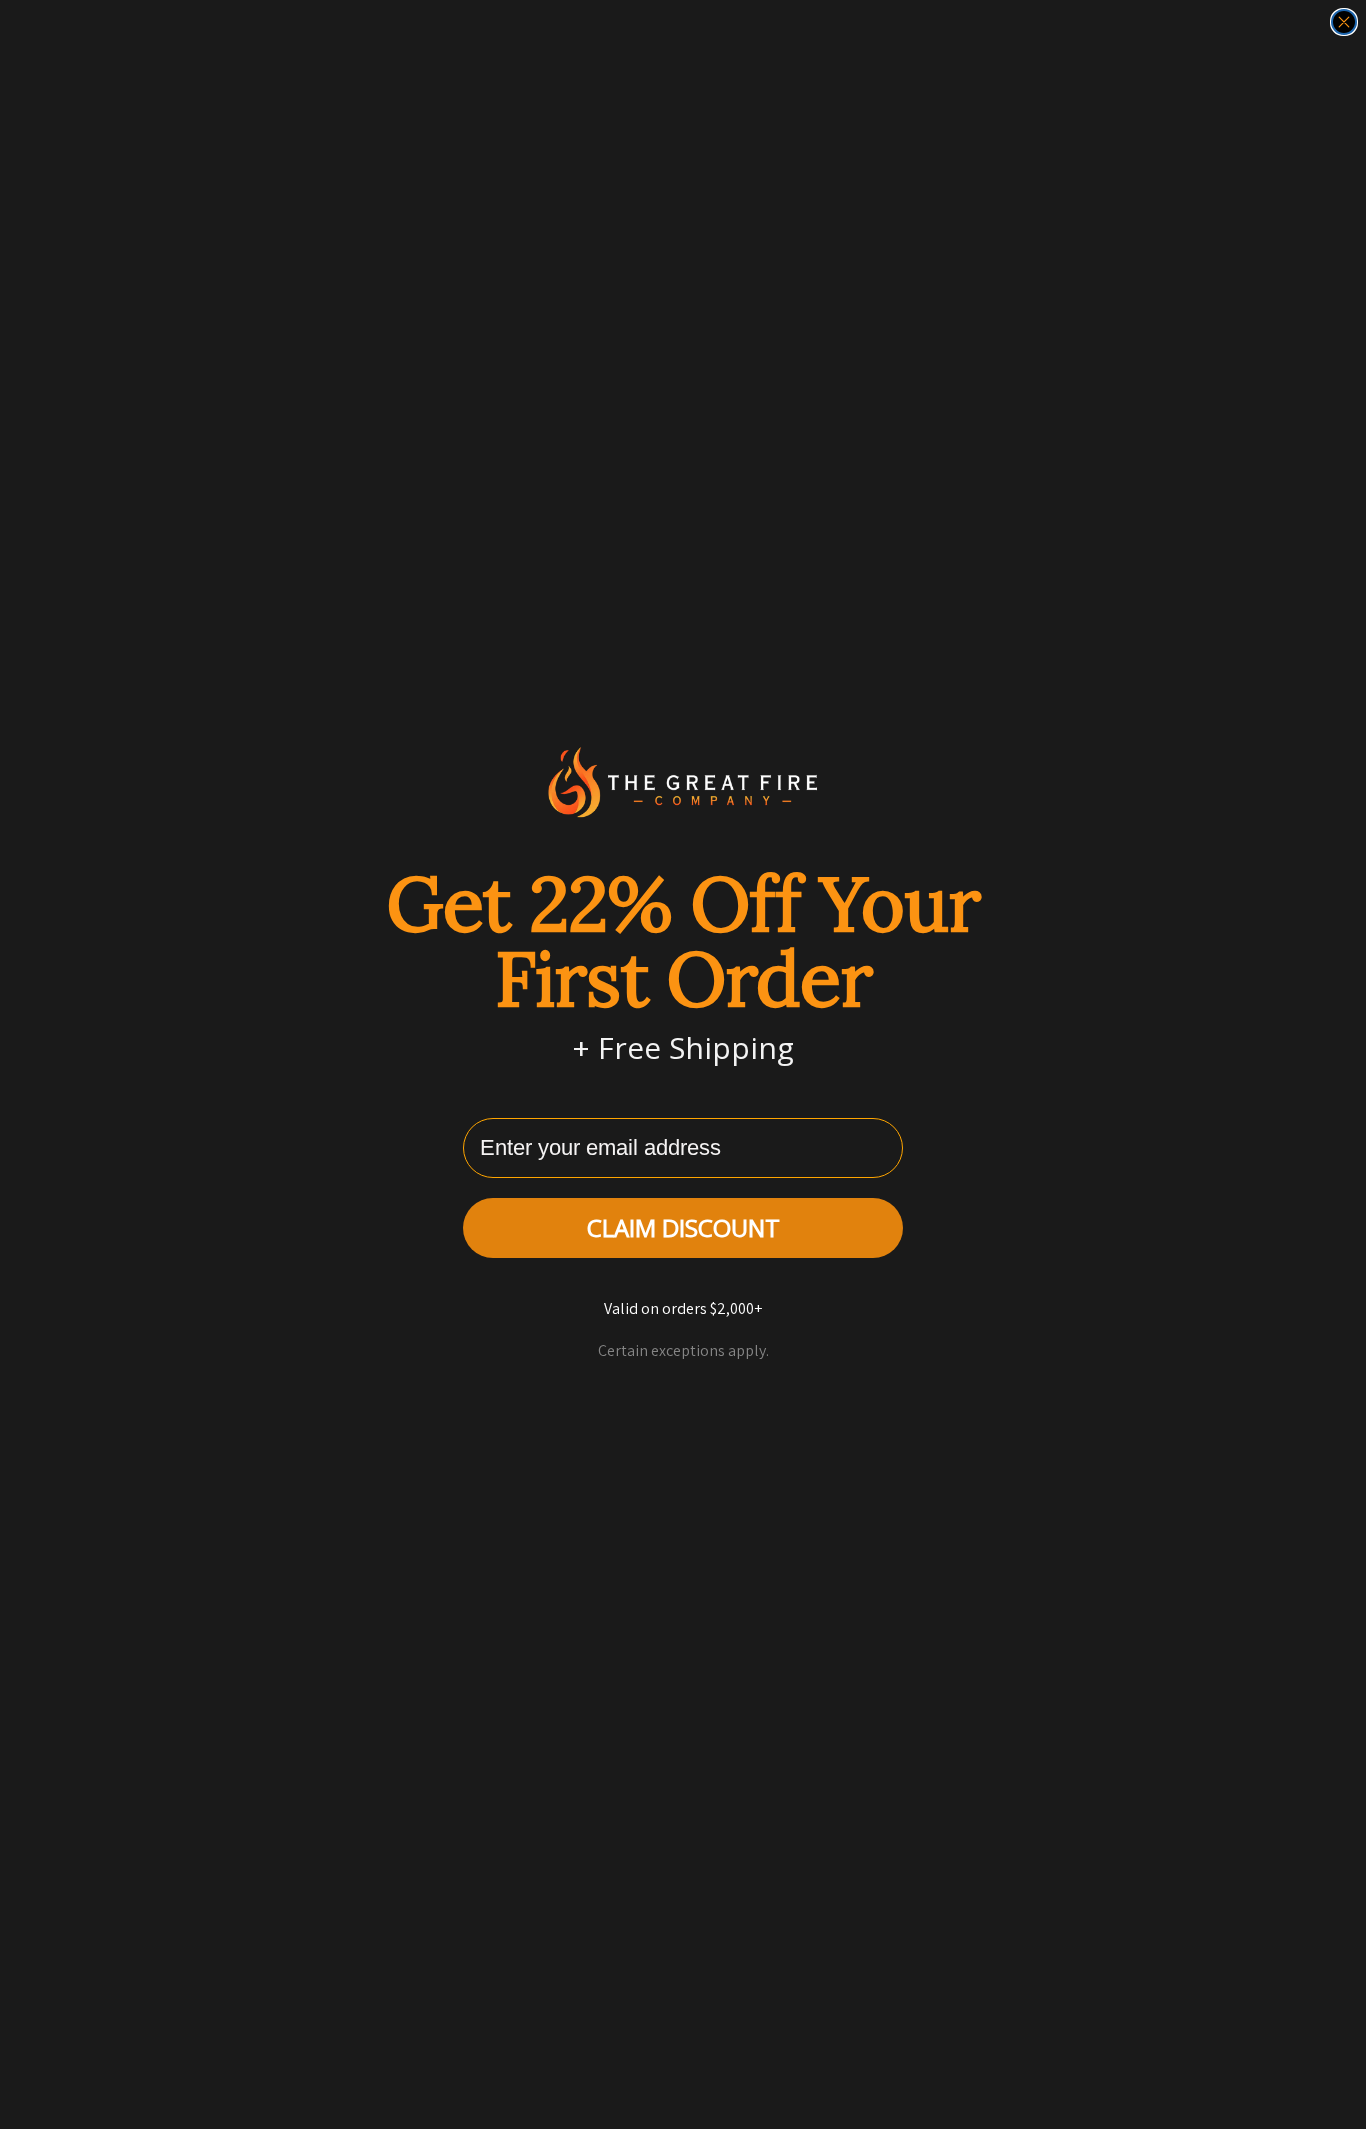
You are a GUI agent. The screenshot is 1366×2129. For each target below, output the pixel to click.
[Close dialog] (1344, 22)
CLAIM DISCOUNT (683, 1227)
